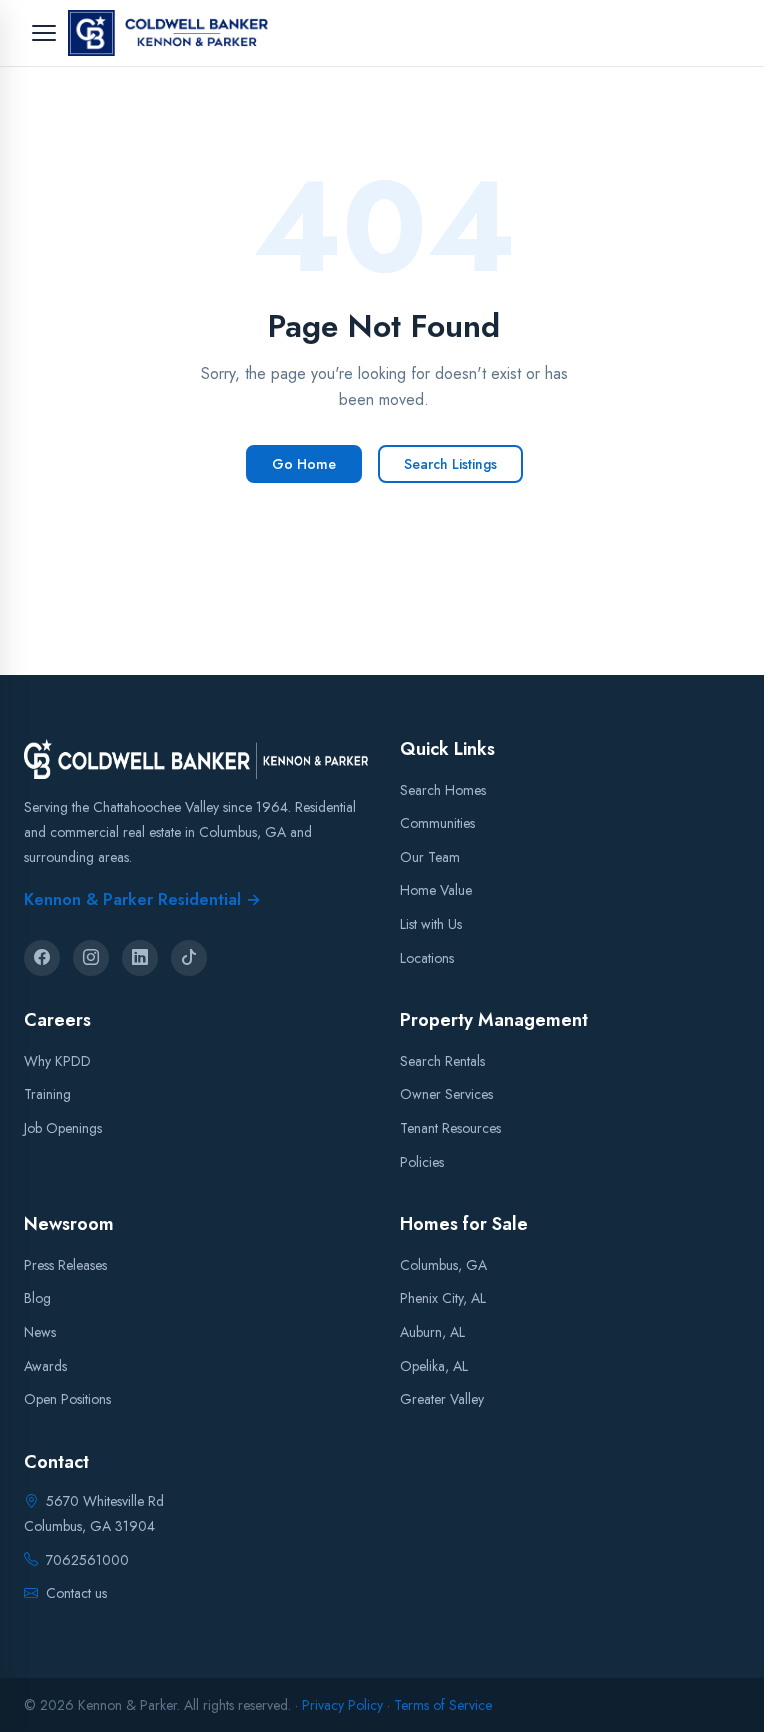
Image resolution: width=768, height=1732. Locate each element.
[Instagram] (91, 958)
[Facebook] (42, 958)
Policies (422, 1161)
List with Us (431, 924)
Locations (427, 957)
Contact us (76, 1592)
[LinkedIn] (140, 958)
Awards (45, 1365)
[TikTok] (189, 958)
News (40, 1331)
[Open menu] (44, 33)
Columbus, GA (443, 1264)
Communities (437, 823)
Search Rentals (442, 1060)
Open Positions (67, 1399)
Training (47, 1094)
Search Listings (450, 464)
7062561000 (87, 1559)
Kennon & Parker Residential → (142, 898)
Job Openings (63, 1128)
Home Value (436, 890)
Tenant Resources (450, 1128)
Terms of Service (443, 1705)
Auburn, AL (432, 1331)
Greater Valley (442, 1399)
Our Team (430, 856)
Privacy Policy (342, 1705)
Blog (37, 1298)
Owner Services (446, 1094)
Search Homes (443, 789)
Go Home (304, 464)
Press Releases (65, 1264)
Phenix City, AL (443, 1298)
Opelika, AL (434, 1365)
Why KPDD (57, 1060)
